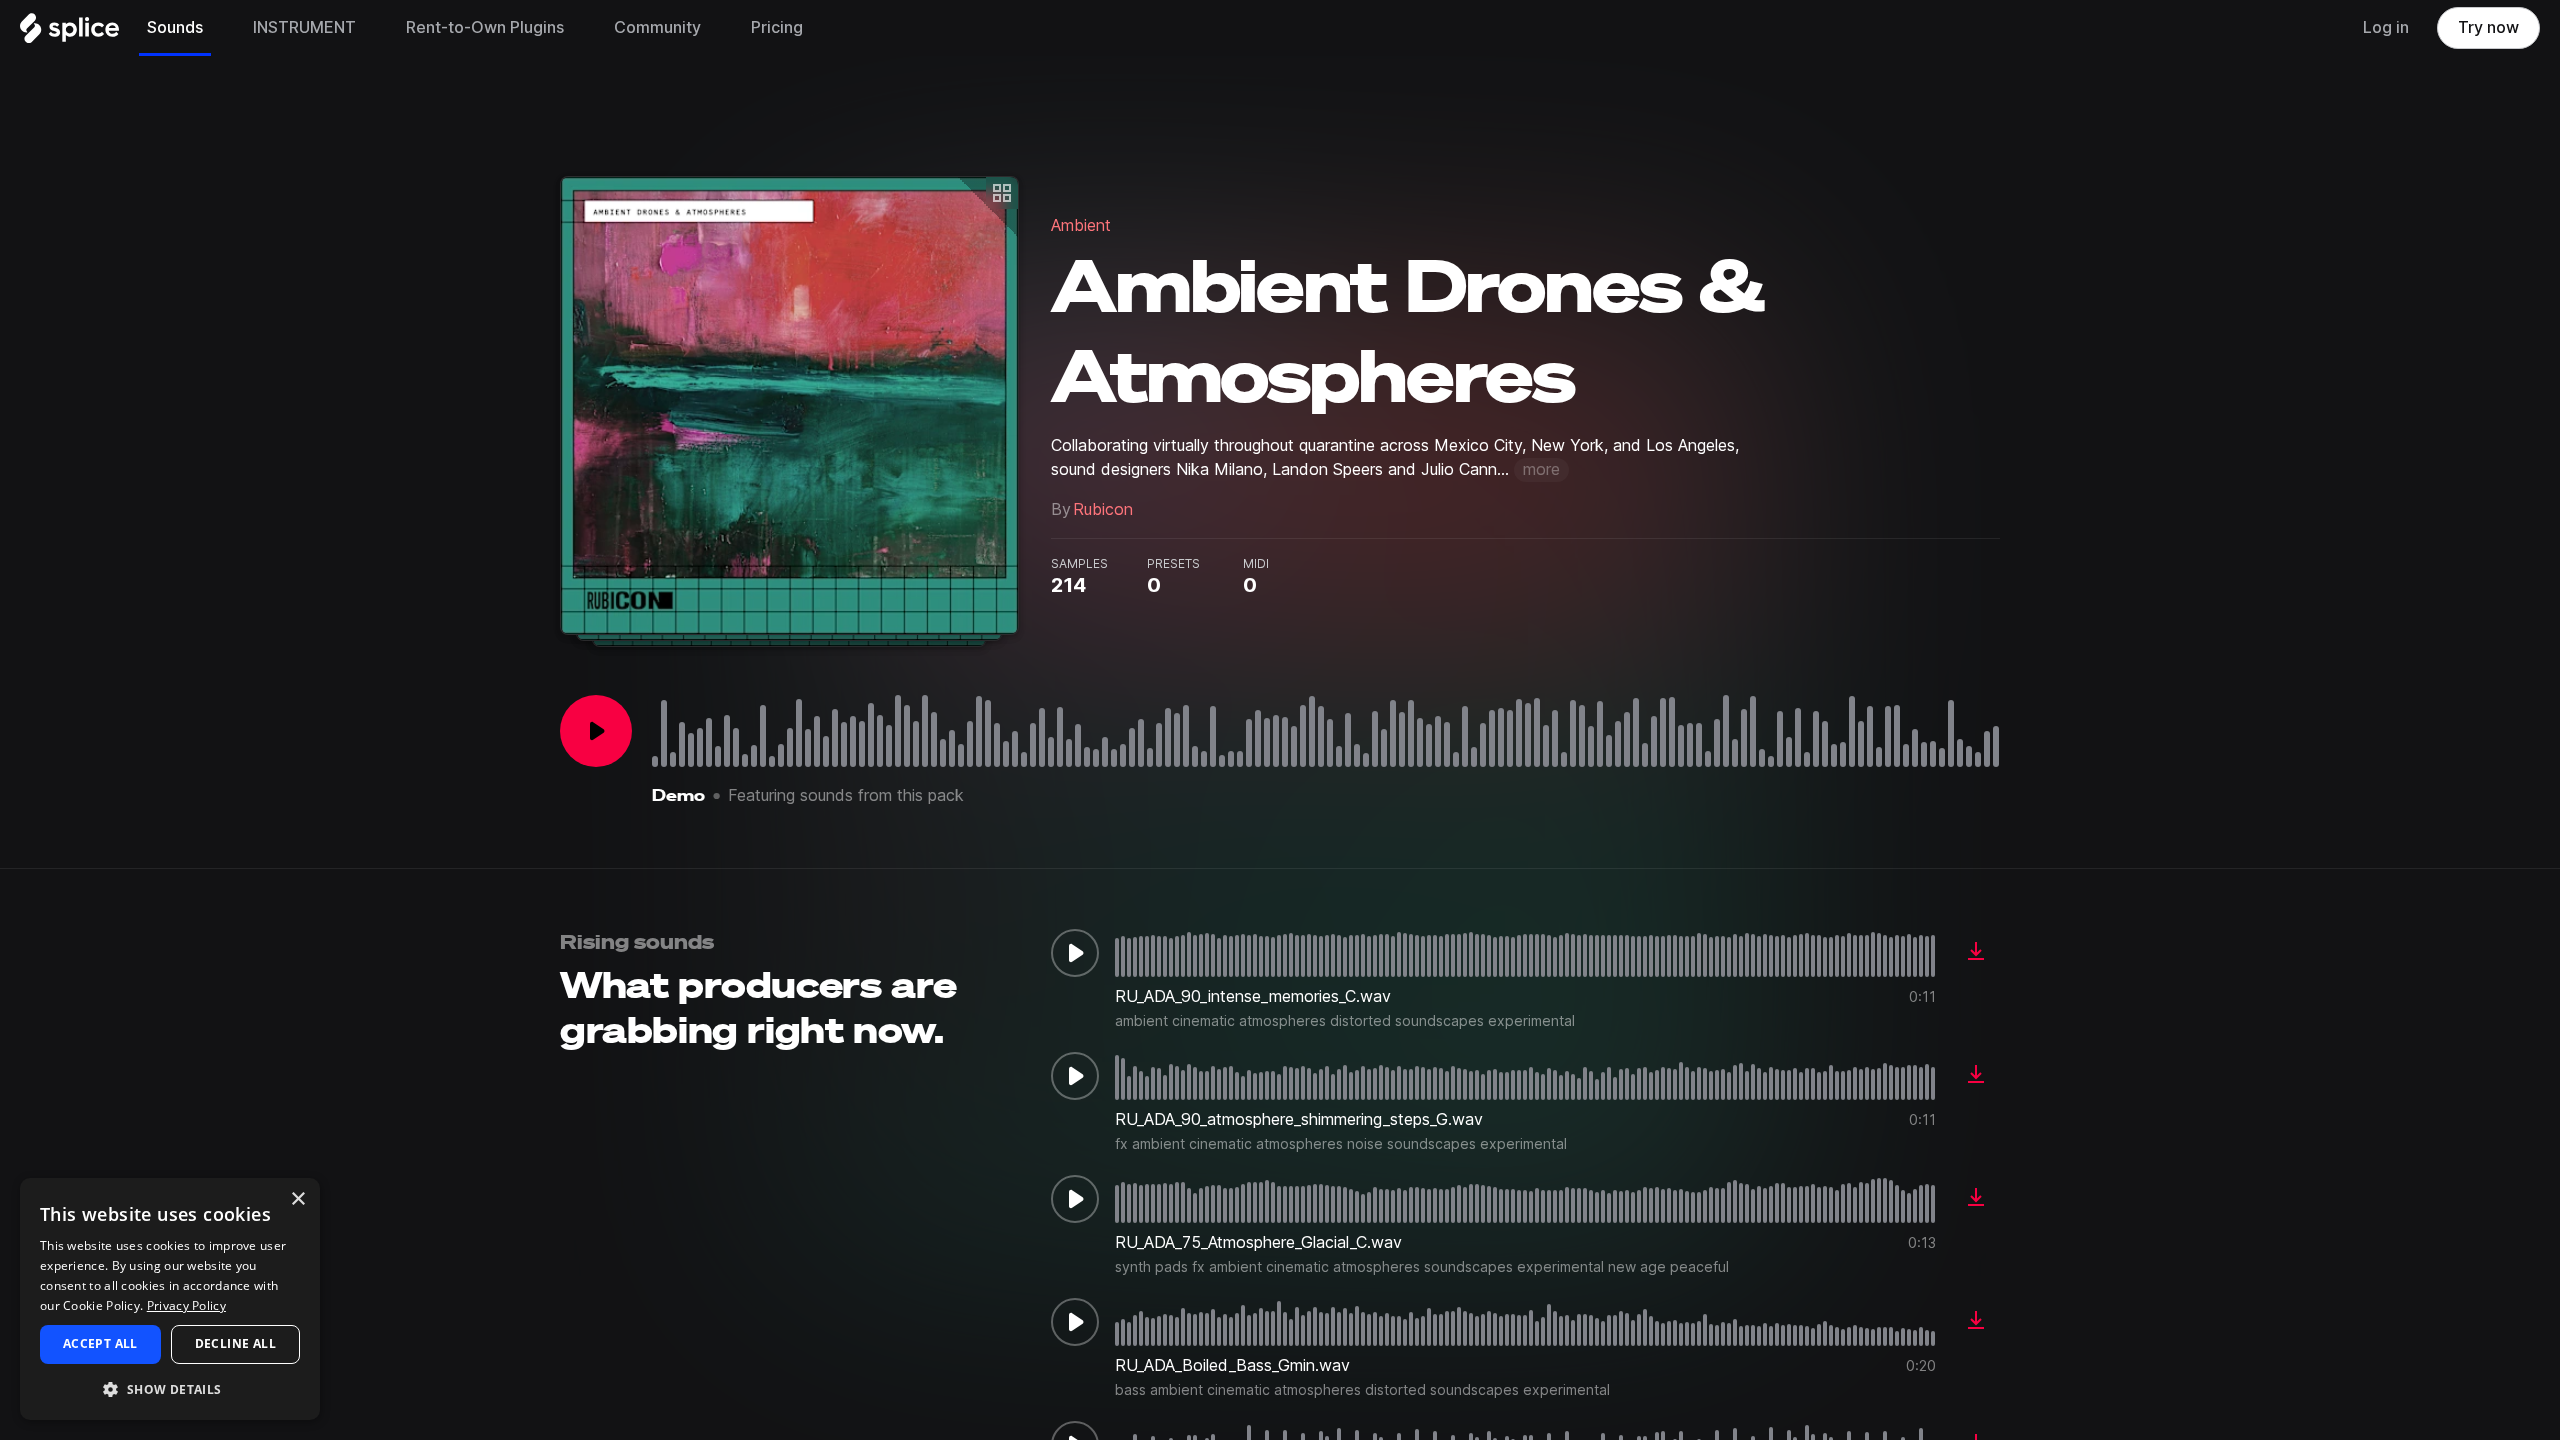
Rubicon (1103, 509)
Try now (2488, 27)
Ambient (1081, 225)
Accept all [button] (100, 1343)
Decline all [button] (235, 1343)
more (1541, 469)
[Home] (69, 33)
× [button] (297, 1199)
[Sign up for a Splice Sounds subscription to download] (1976, 953)
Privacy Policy (186, 1305)
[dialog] (170, 1299)
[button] (170, 1388)
